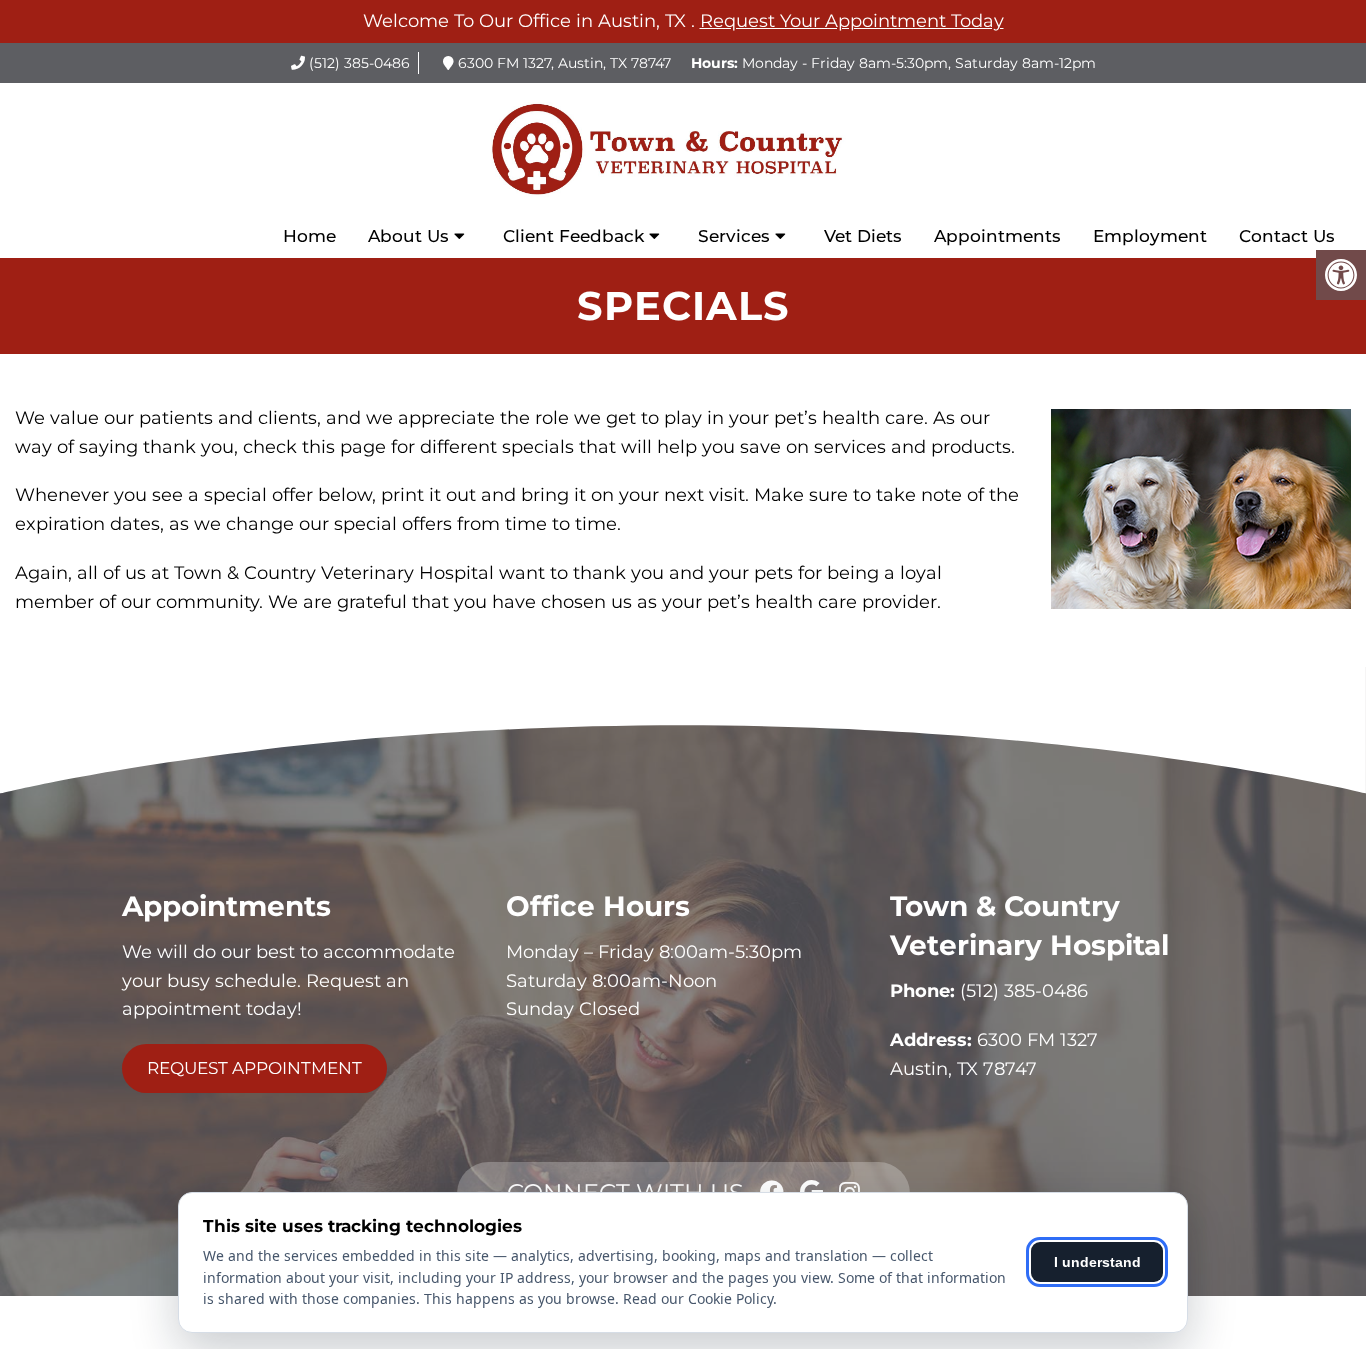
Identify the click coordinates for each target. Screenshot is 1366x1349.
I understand (1097, 1262)
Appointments (997, 236)
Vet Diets (863, 236)
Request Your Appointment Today (852, 21)
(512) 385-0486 (359, 63)
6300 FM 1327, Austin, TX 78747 (564, 63)
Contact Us (1287, 236)
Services (734, 236)
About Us (408, 236)
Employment (1150, 236)
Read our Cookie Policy (698, 1298)
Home (309, 236)
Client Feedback (573, 236)
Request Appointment (254, 1068)
